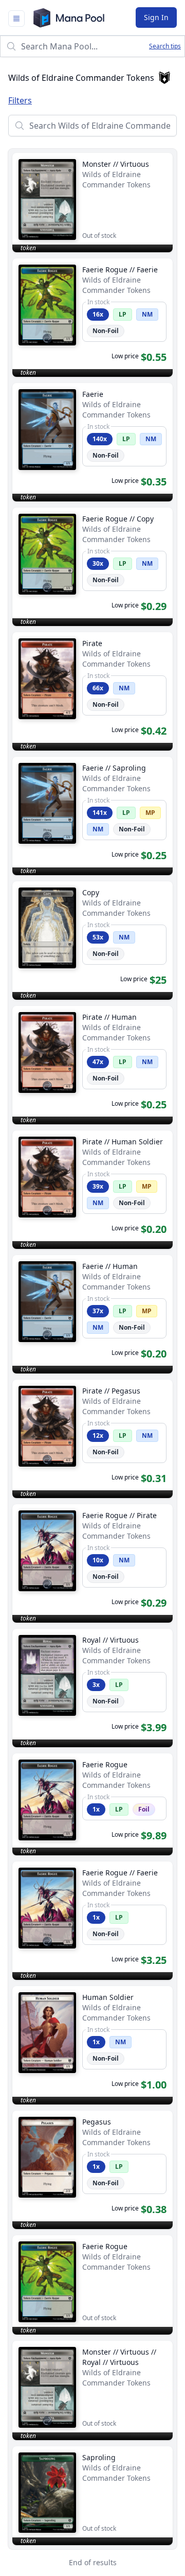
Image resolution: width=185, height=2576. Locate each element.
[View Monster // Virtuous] (92, 203)
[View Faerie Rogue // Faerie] (92, 318)
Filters (20, 100)
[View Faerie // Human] (92, 1314)
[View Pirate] (92, 691)
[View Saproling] (92, 2496)
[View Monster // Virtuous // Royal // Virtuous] (92, 2390)
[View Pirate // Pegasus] (92, 1439)
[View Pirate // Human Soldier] (92, 1190)
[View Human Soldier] (92, 2045)
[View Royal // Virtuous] (92, 1688)
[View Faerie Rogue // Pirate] (92, 1563)
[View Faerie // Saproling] (92, 816)
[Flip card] (48, 338)
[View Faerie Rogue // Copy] (92, 567)
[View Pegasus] (92, 2170)
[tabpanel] (92, 1345)
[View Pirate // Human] (92, 1065)
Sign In (156, 17)
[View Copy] (92, 941)
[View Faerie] (92, 442)
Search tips (165, 46)
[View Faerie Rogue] (92, 1804)
